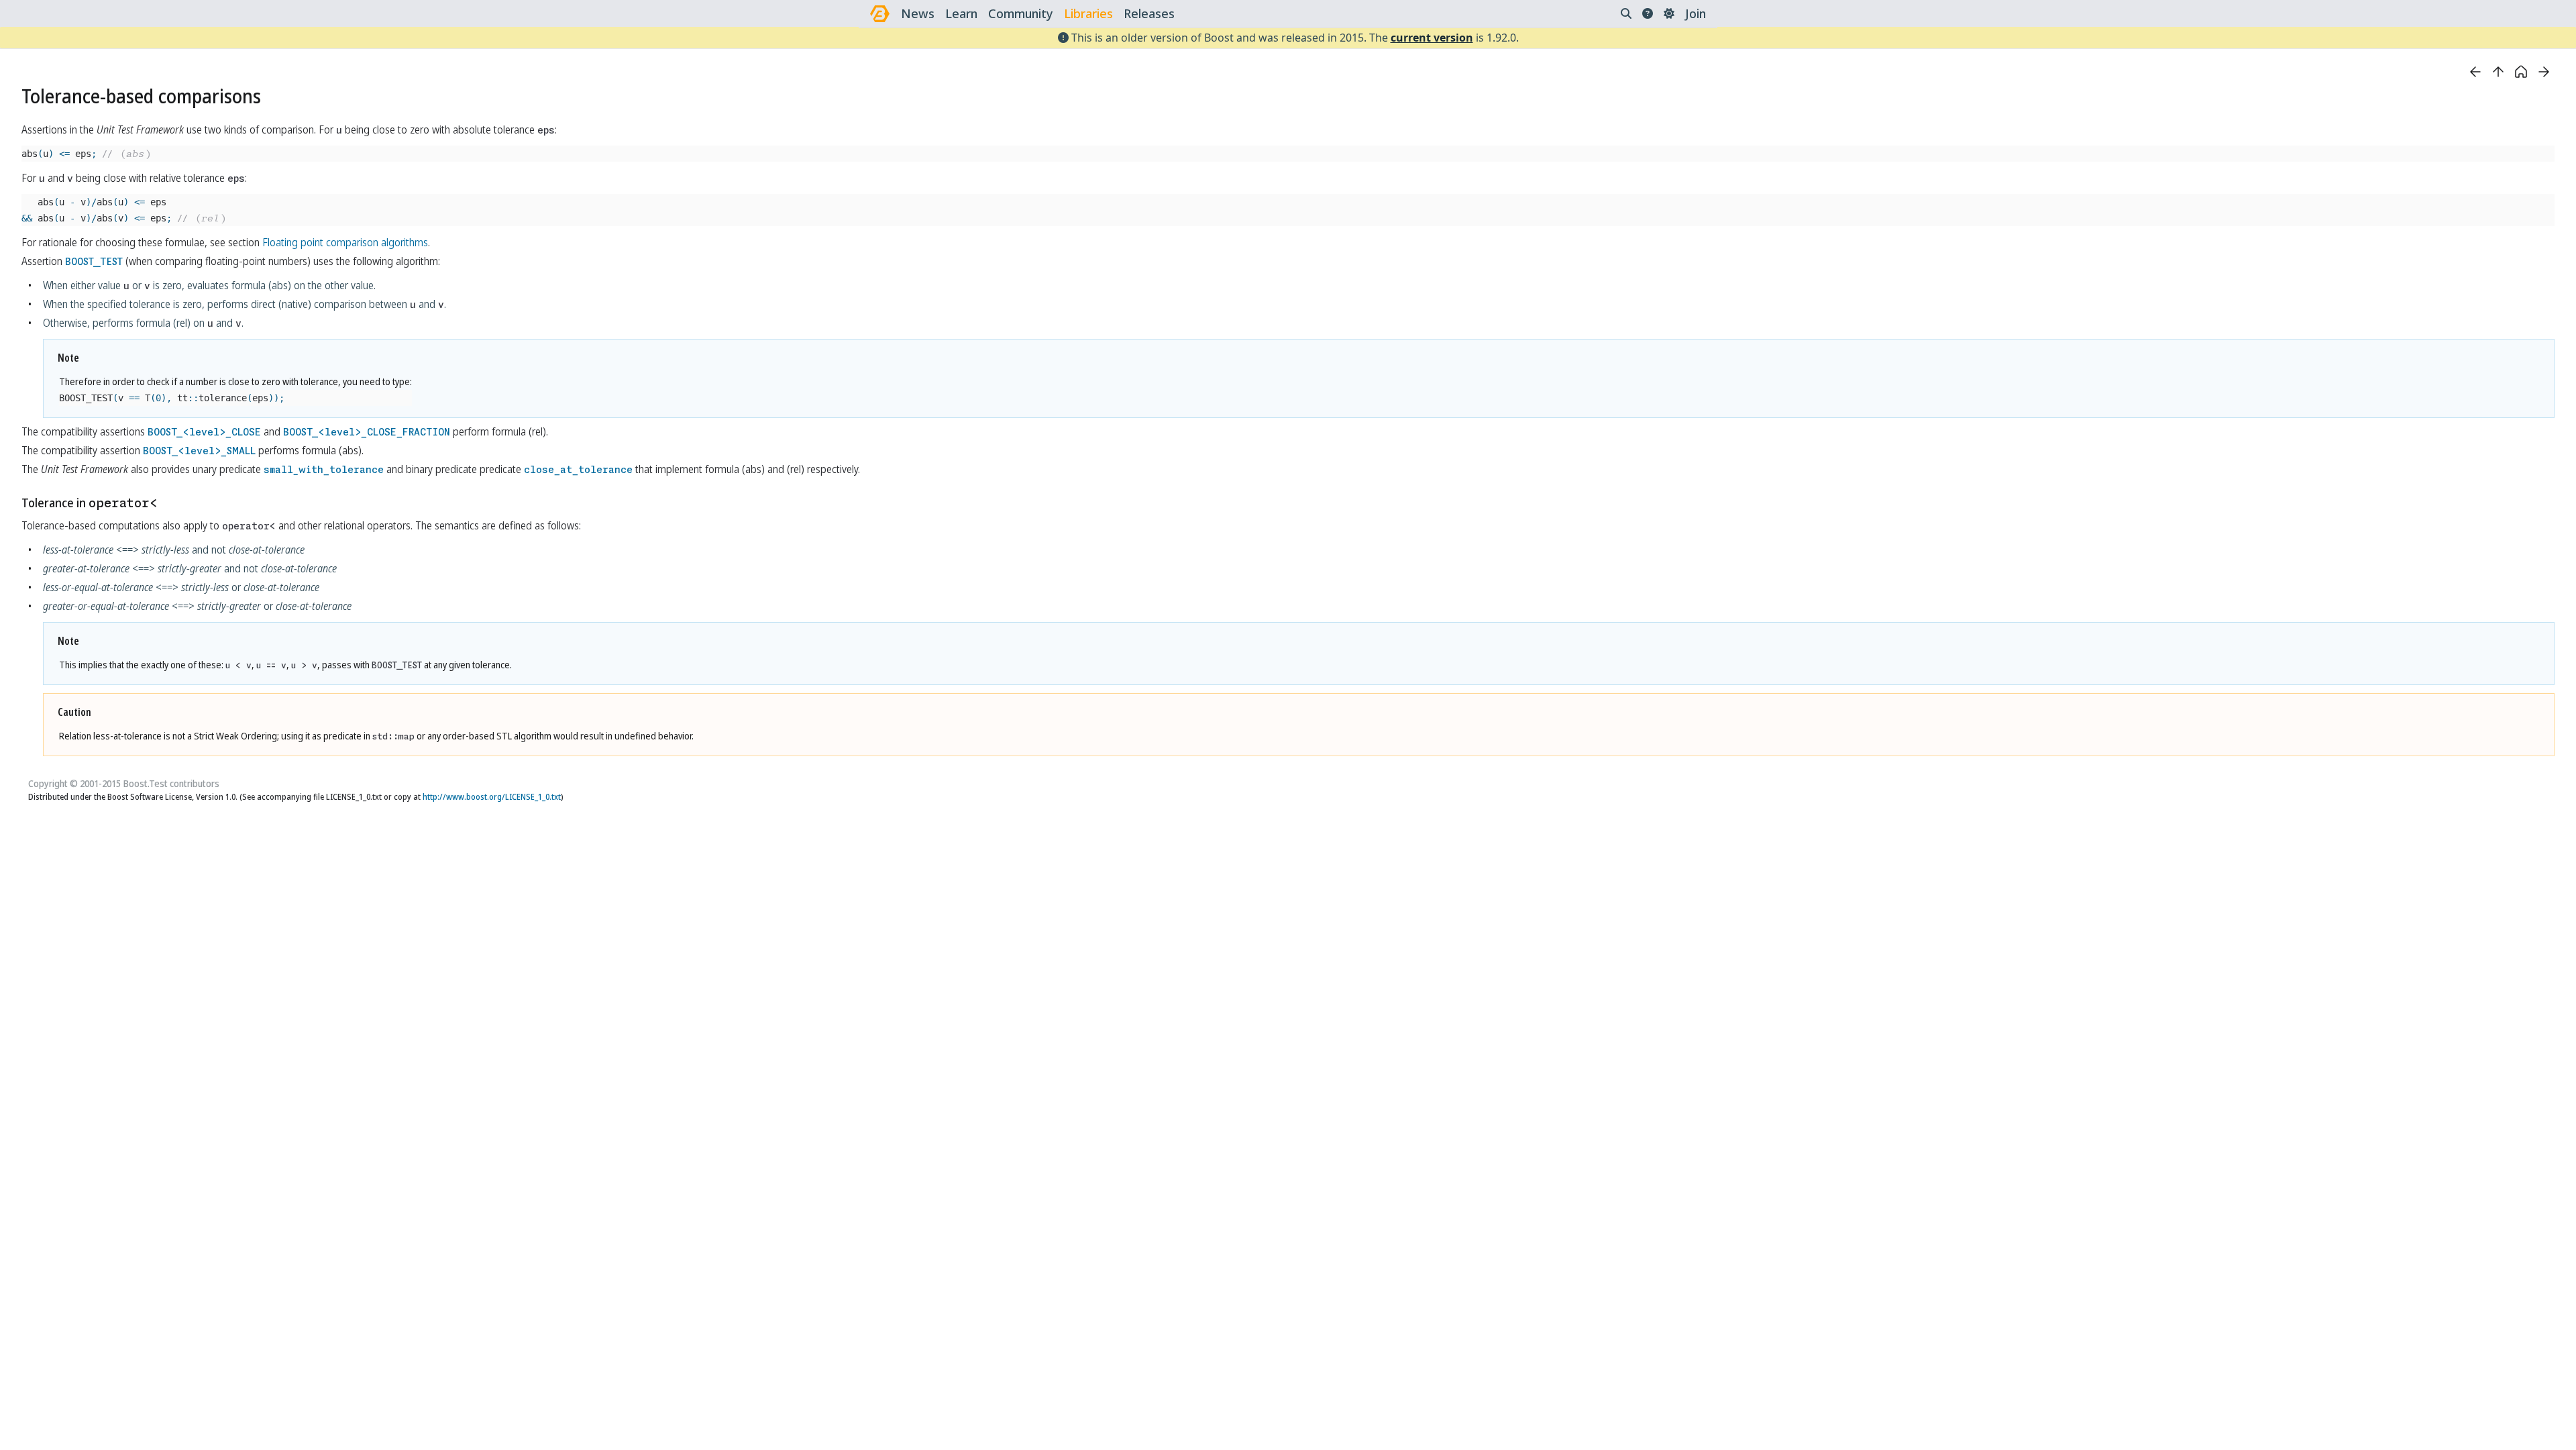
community (1021, 13)
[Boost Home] (880, 14)
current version (1432, 38)
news (918, 13)
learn (961, 13)
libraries (1088, 13)
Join (1696, 13)
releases (1149, 13)
